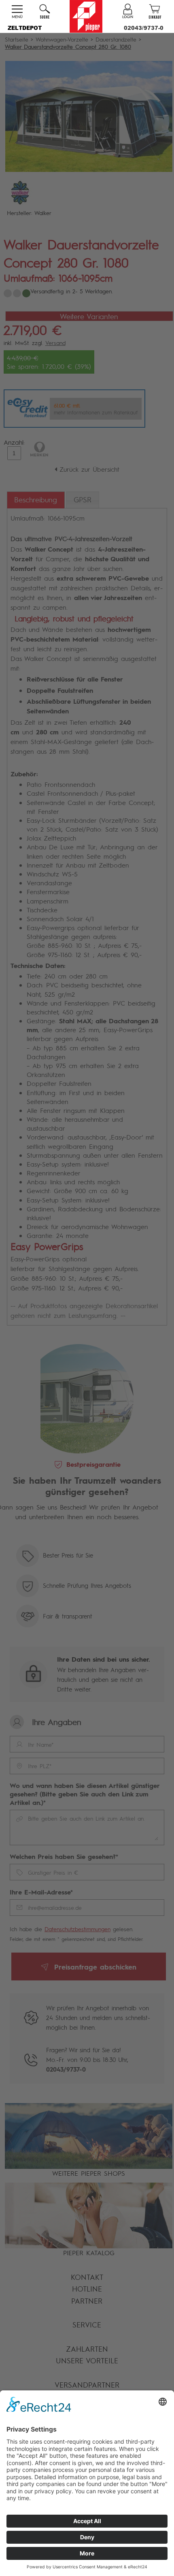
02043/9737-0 (144, 28)
